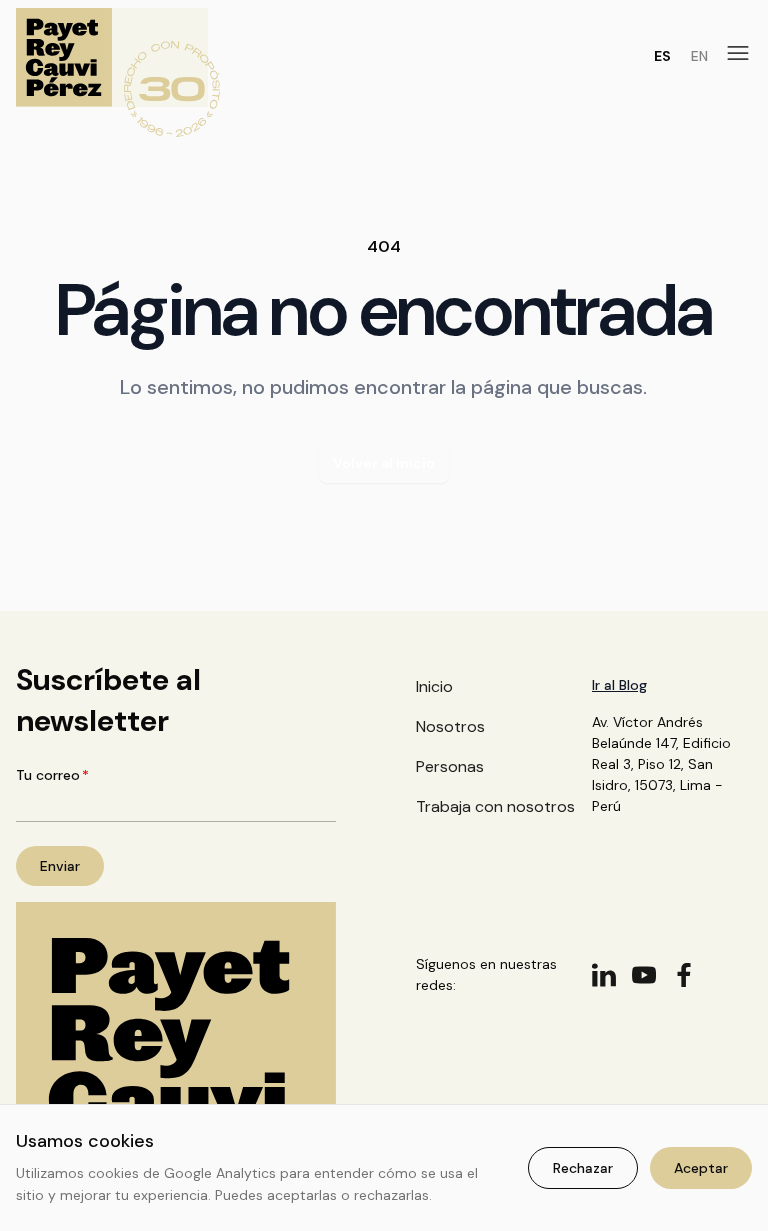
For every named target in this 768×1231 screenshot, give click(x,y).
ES (662, 56)
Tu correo (52, 775)
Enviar (60, 866)
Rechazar (583, 1168)
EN (699, 56)
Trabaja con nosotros (495, 806)
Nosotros (450, 726)
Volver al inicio (384, 463)
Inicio (434, 686)
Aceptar (701, 1168)
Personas (450, 766)
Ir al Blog (619, 685)
